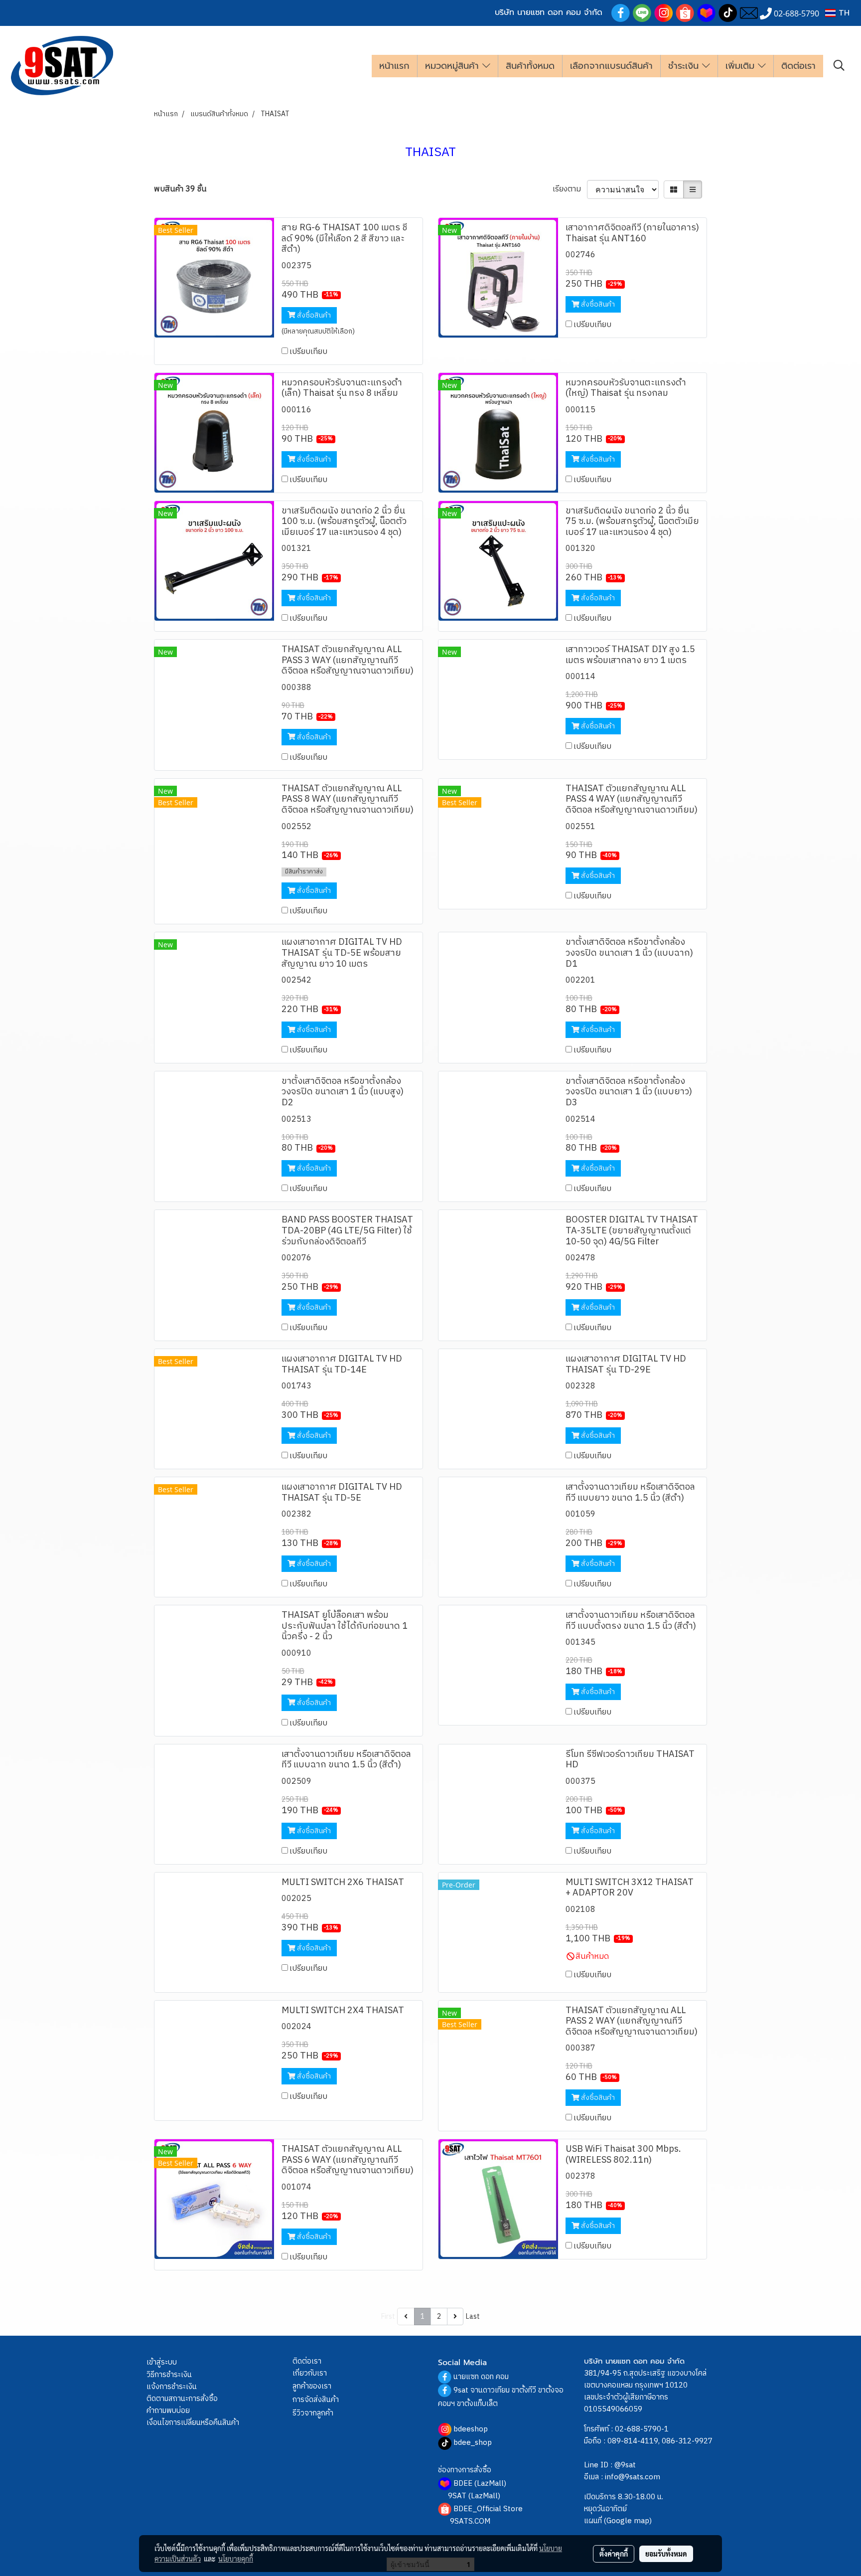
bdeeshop (471, 2429)
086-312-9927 (687, 2441)
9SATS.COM (470, 2521)
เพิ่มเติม (742, 66)
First (388, 2317)
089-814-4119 (633, 2441)
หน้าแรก (394, 66)
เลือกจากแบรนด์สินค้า (611, 66)
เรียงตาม (570, 189)
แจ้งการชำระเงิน (172, 2387)
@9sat (625, 2465)
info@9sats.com (633, 2477)
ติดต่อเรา (798, 66)
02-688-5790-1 (642, 2429)
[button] (839, 66)
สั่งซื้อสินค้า (313, 315)
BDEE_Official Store (488, 2509)
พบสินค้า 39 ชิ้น (180, 189)
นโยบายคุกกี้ (236, 2559)
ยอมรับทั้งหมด (666, 2554)
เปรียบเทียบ (308, 352)
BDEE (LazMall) (480, 2484)
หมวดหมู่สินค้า (454, 66)
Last (473, 2317)
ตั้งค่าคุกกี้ (614, 2554)
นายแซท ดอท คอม (481, 2377)
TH (843, 13)
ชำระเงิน (685, 66)
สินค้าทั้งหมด (530, 66)
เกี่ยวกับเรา (310, 2373)
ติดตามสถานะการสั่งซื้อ (182, 2399)
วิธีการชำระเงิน (169, 2375)
